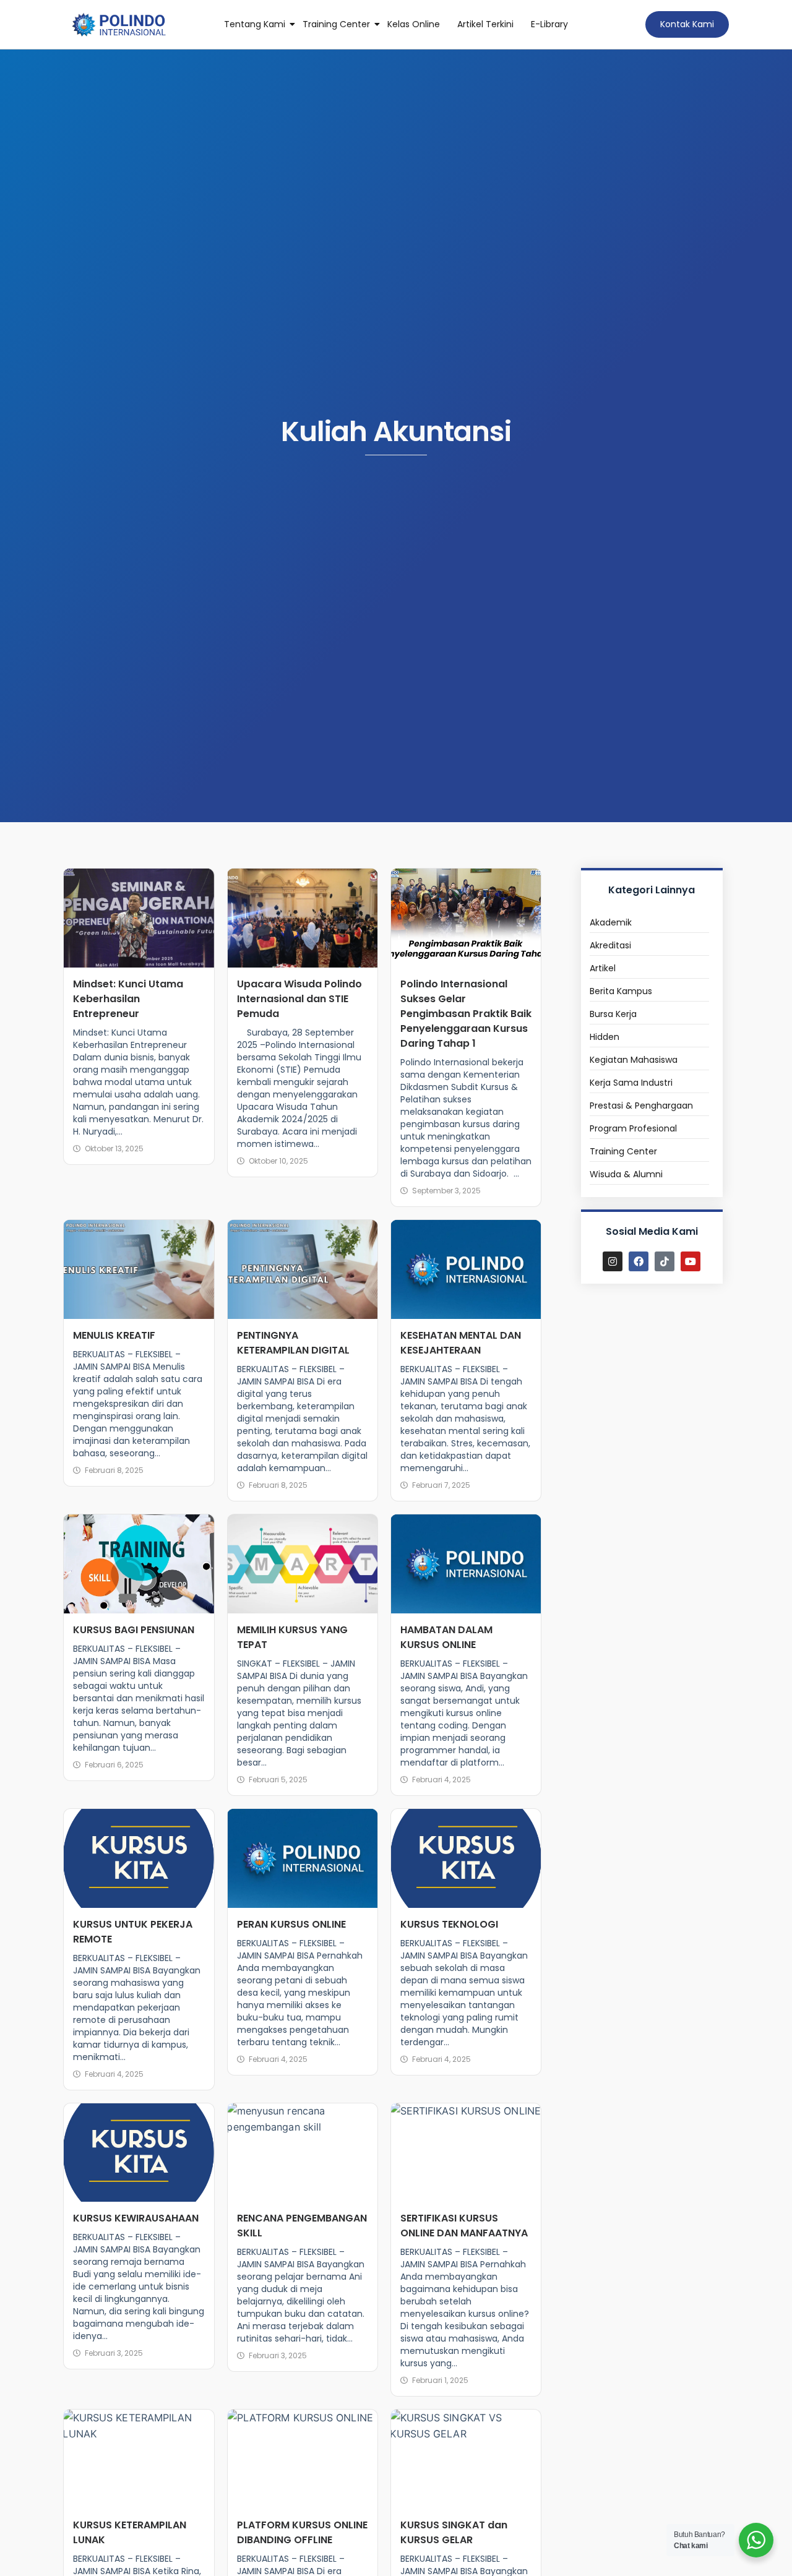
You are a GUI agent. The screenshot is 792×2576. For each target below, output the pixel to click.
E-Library (549, 24)
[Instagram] (613, 1261)
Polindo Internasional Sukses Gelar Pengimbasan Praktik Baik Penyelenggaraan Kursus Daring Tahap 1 (466, 1014)
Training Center (336, 24)
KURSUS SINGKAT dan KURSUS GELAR (454, 2532)
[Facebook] (639, 1261)
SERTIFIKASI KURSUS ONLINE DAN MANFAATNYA (464, 2226)
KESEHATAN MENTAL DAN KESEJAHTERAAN (461, 1343)
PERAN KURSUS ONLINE (291, 1924)
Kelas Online (414, 24)
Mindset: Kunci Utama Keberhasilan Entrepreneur (128, 999)
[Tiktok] (665, 1261)
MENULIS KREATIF (114, 1335)
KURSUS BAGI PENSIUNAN (134, 1630)
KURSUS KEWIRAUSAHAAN (136, 2218)
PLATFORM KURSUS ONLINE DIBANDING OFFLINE (302, 2532)
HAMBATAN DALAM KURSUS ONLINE (446, 1637)
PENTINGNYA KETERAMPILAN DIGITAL (293, 1343)
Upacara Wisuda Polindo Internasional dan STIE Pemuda (299, 999)
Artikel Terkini (485, 24)
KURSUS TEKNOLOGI (449, 1924)
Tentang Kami (255, 24)
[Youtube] (691, 1261)
